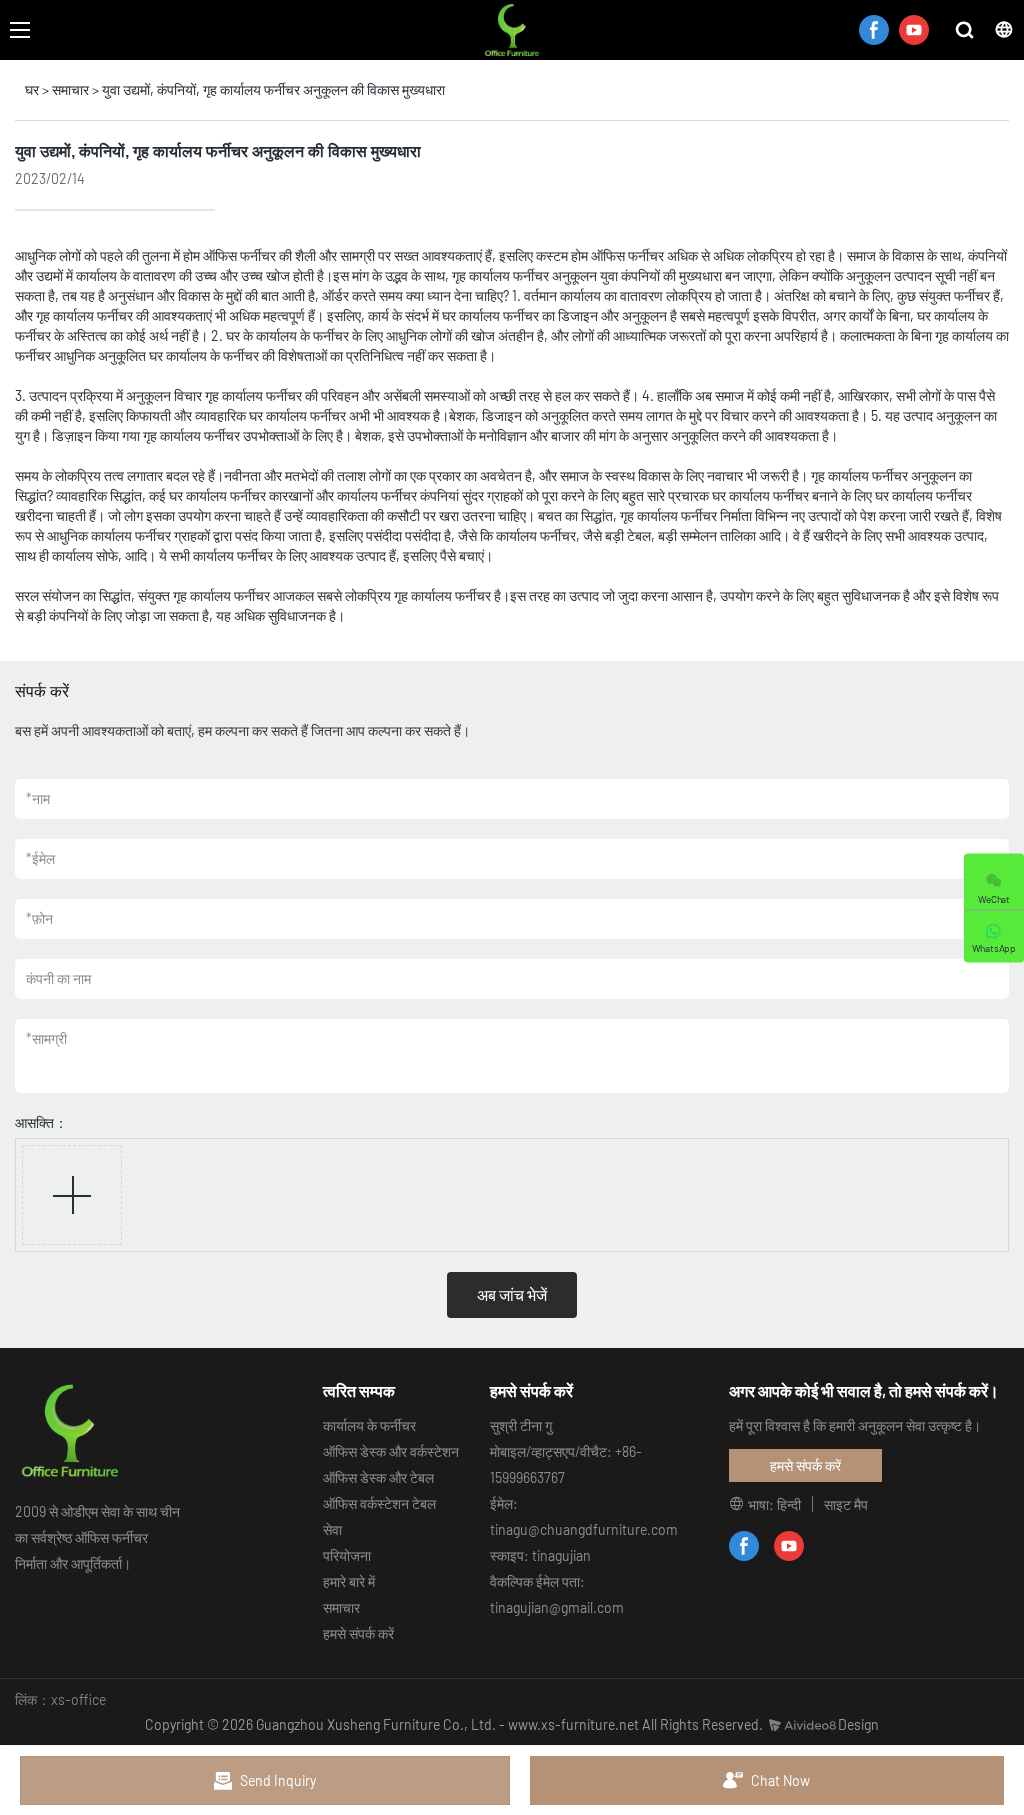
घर (32, 89)
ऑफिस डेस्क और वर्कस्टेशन (391, 1451)
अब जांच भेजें (512, 1294)
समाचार (70, 89)
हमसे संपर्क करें (358, 1633)
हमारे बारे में (349, 1581)
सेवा (332, 1529)
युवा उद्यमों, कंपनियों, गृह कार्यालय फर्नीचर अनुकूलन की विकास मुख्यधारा (273, 89)
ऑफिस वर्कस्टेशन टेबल (379, 1503)
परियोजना (347, 1555)
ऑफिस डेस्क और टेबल (378, 1477)
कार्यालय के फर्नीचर (369, 1425)
